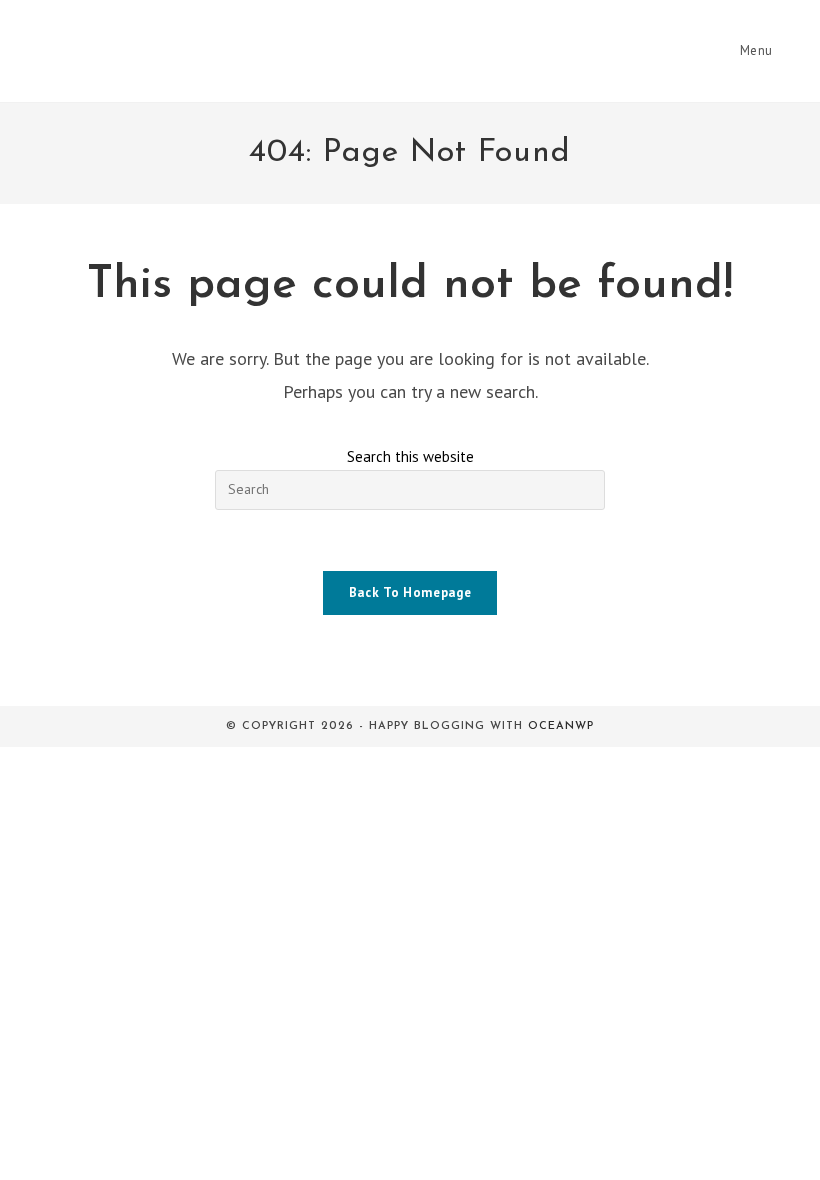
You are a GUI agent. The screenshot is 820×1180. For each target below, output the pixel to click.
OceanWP (561, 726)
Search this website (410, 456)
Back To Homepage (410, 592)
